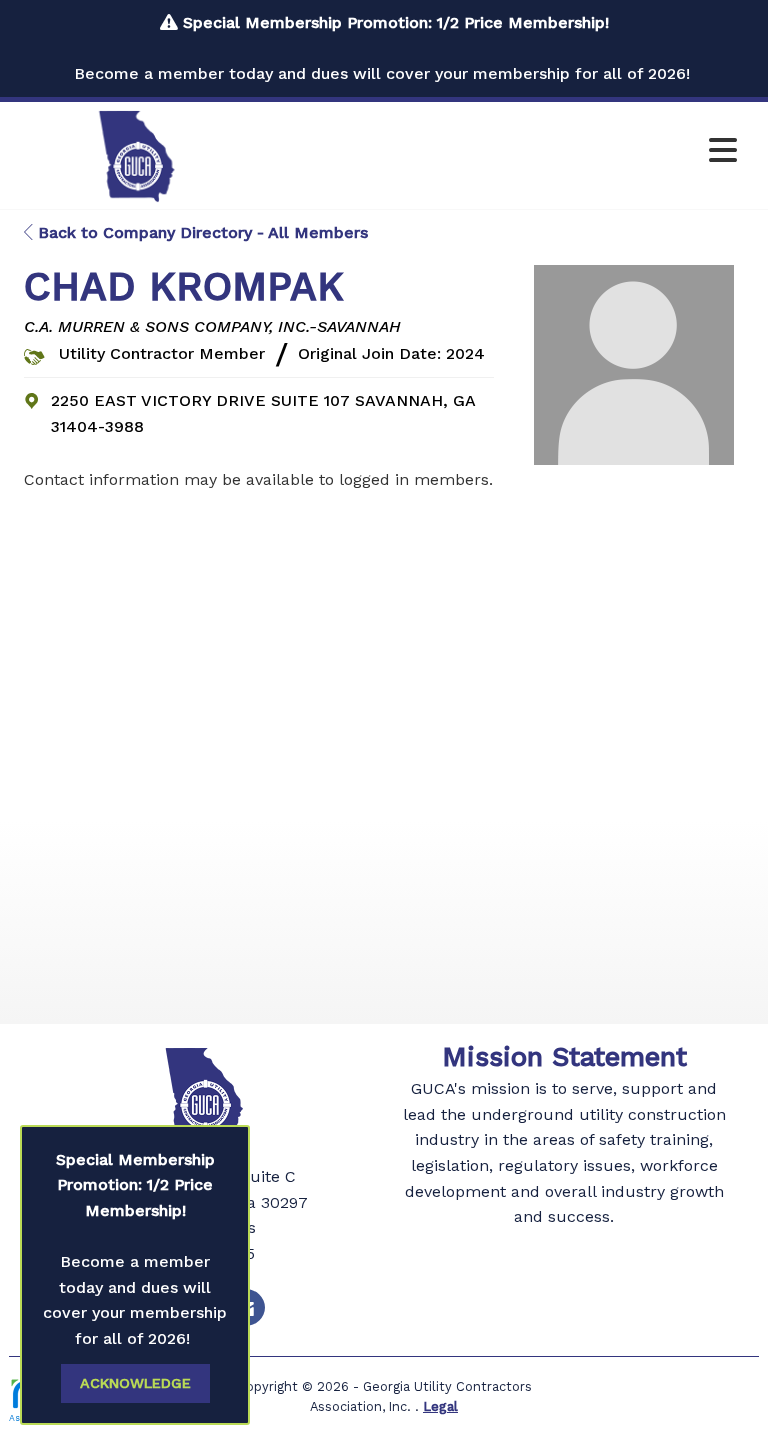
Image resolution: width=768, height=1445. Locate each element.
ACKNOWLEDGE (135, 1383)
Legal (440, 1406)
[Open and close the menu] (503, 151)
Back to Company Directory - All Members (200, 232)
